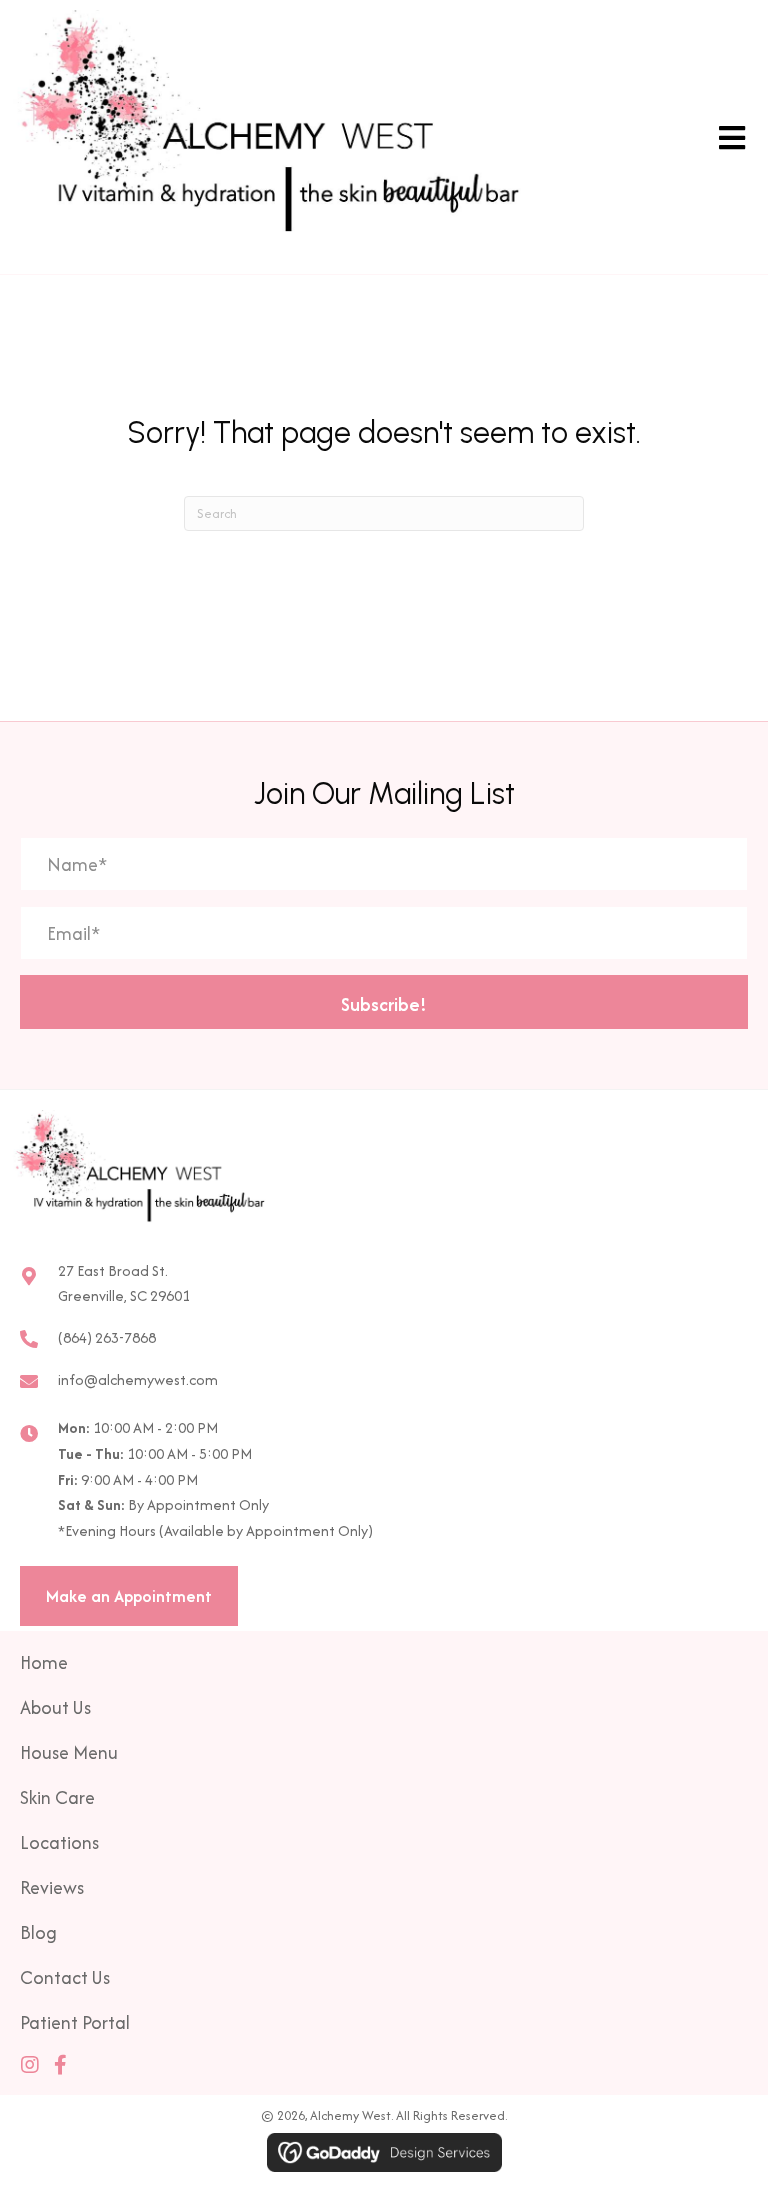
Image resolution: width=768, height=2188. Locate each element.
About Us (55, 1707)
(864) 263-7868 (107, 1337)
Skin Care (57, 1797)
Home (44, 1662)
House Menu (69, 1752)
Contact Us (65, 1977)
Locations (59, 1842)
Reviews (52, 1887)
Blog (38, 1932)
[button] (384, 1002)
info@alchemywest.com (138, 1379)
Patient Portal (75, 2022)
